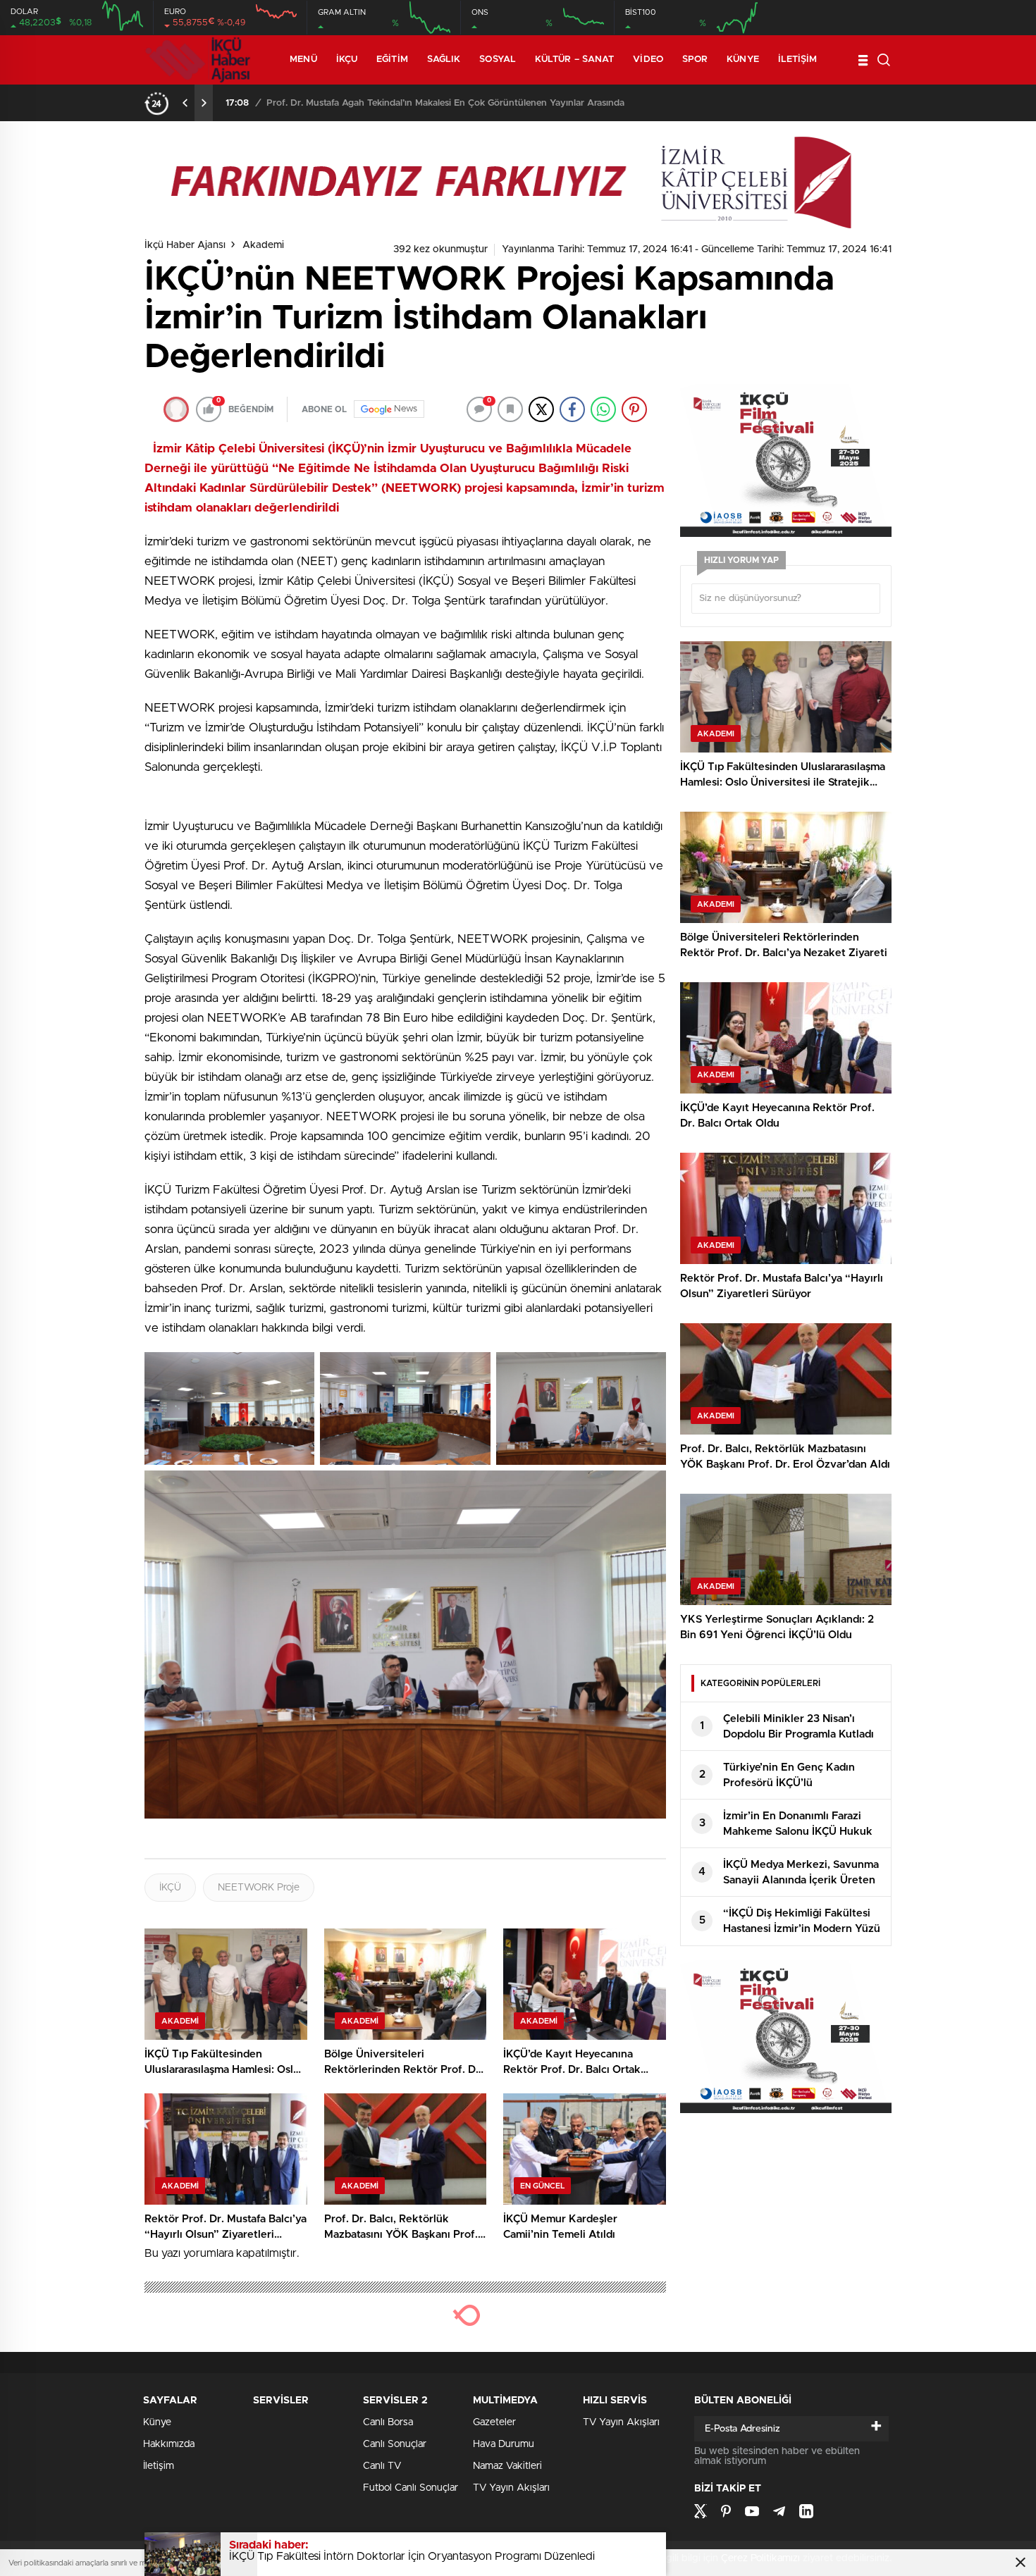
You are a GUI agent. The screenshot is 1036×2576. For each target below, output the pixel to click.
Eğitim (392, 60)
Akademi (263, 245)
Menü (303, 60)
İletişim (798, 60)
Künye (743, 60)
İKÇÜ (170, 1888)
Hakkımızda (169, 2444)
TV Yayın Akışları (511, 2488)
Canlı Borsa (388, 2422)
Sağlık (444, 60)
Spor (695, 60)
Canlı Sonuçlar (395, 2444)
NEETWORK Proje (259, 1888)
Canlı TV (382, 2466)
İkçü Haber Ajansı (185, 245)
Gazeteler (494, 2422)
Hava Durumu (504, 2444)
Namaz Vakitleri (507, 2466)
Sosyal (498, 60)
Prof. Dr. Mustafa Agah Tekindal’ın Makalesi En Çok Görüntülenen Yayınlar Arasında (445, 103)
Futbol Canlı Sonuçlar (411, 2488)
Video (648, 60)
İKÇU (347, 60)
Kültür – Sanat (574, 60)
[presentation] (185, 103)
